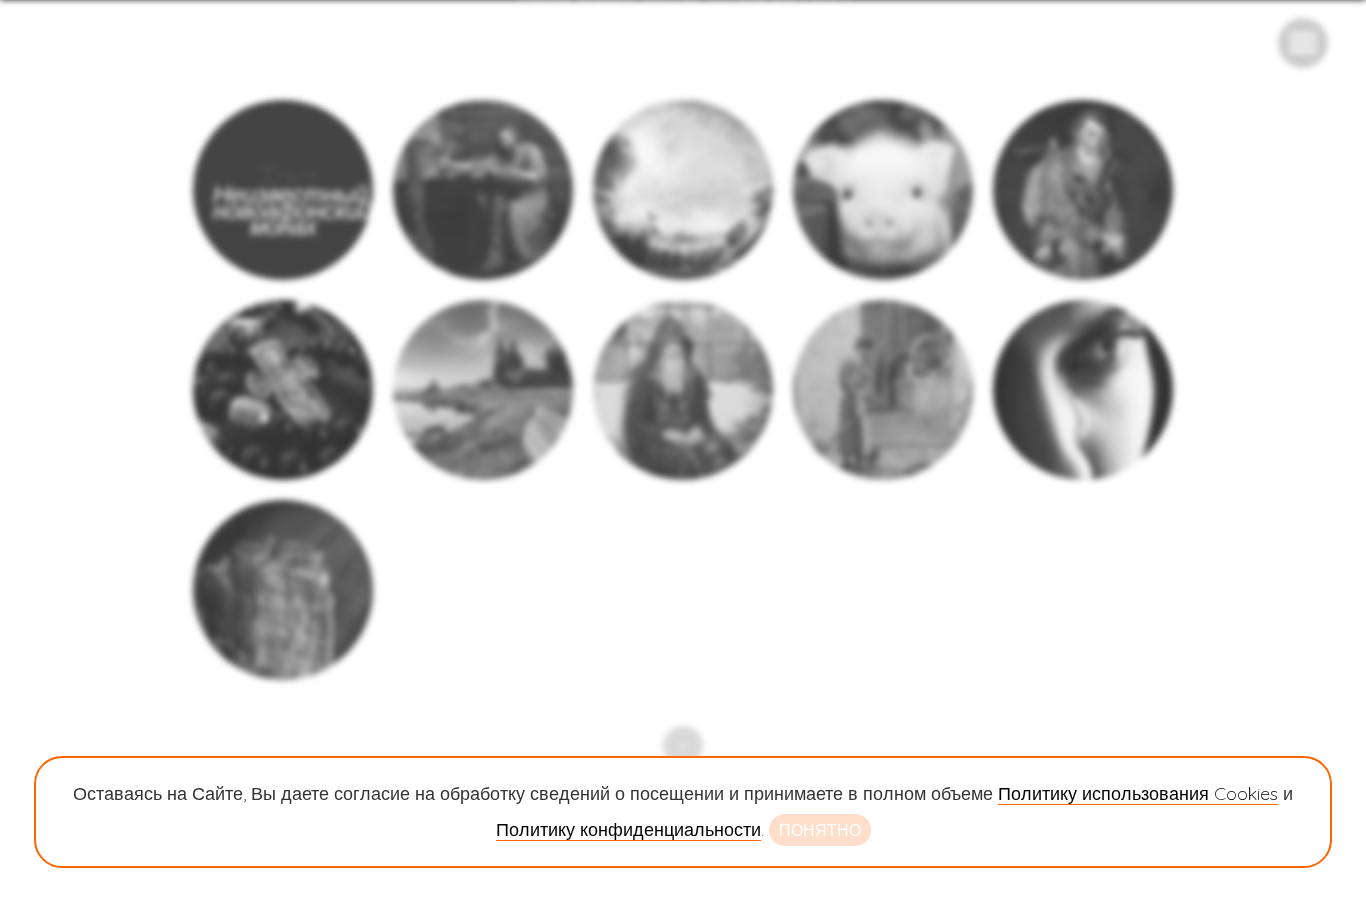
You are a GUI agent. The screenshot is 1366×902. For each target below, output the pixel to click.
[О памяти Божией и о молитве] (483, 390)
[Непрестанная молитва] (683, 390)
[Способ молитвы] (483, 190)
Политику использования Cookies (1138, 793)
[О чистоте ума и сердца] (883, 190)
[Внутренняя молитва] (1083, 190)
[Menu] (1303, 43)
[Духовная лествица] (283, 590)
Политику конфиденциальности (628, 829)
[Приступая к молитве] (1083, 390)
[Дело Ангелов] (283, 390)
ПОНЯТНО (820, 830)
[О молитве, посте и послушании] (683, 190)
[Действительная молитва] (883, 390)
